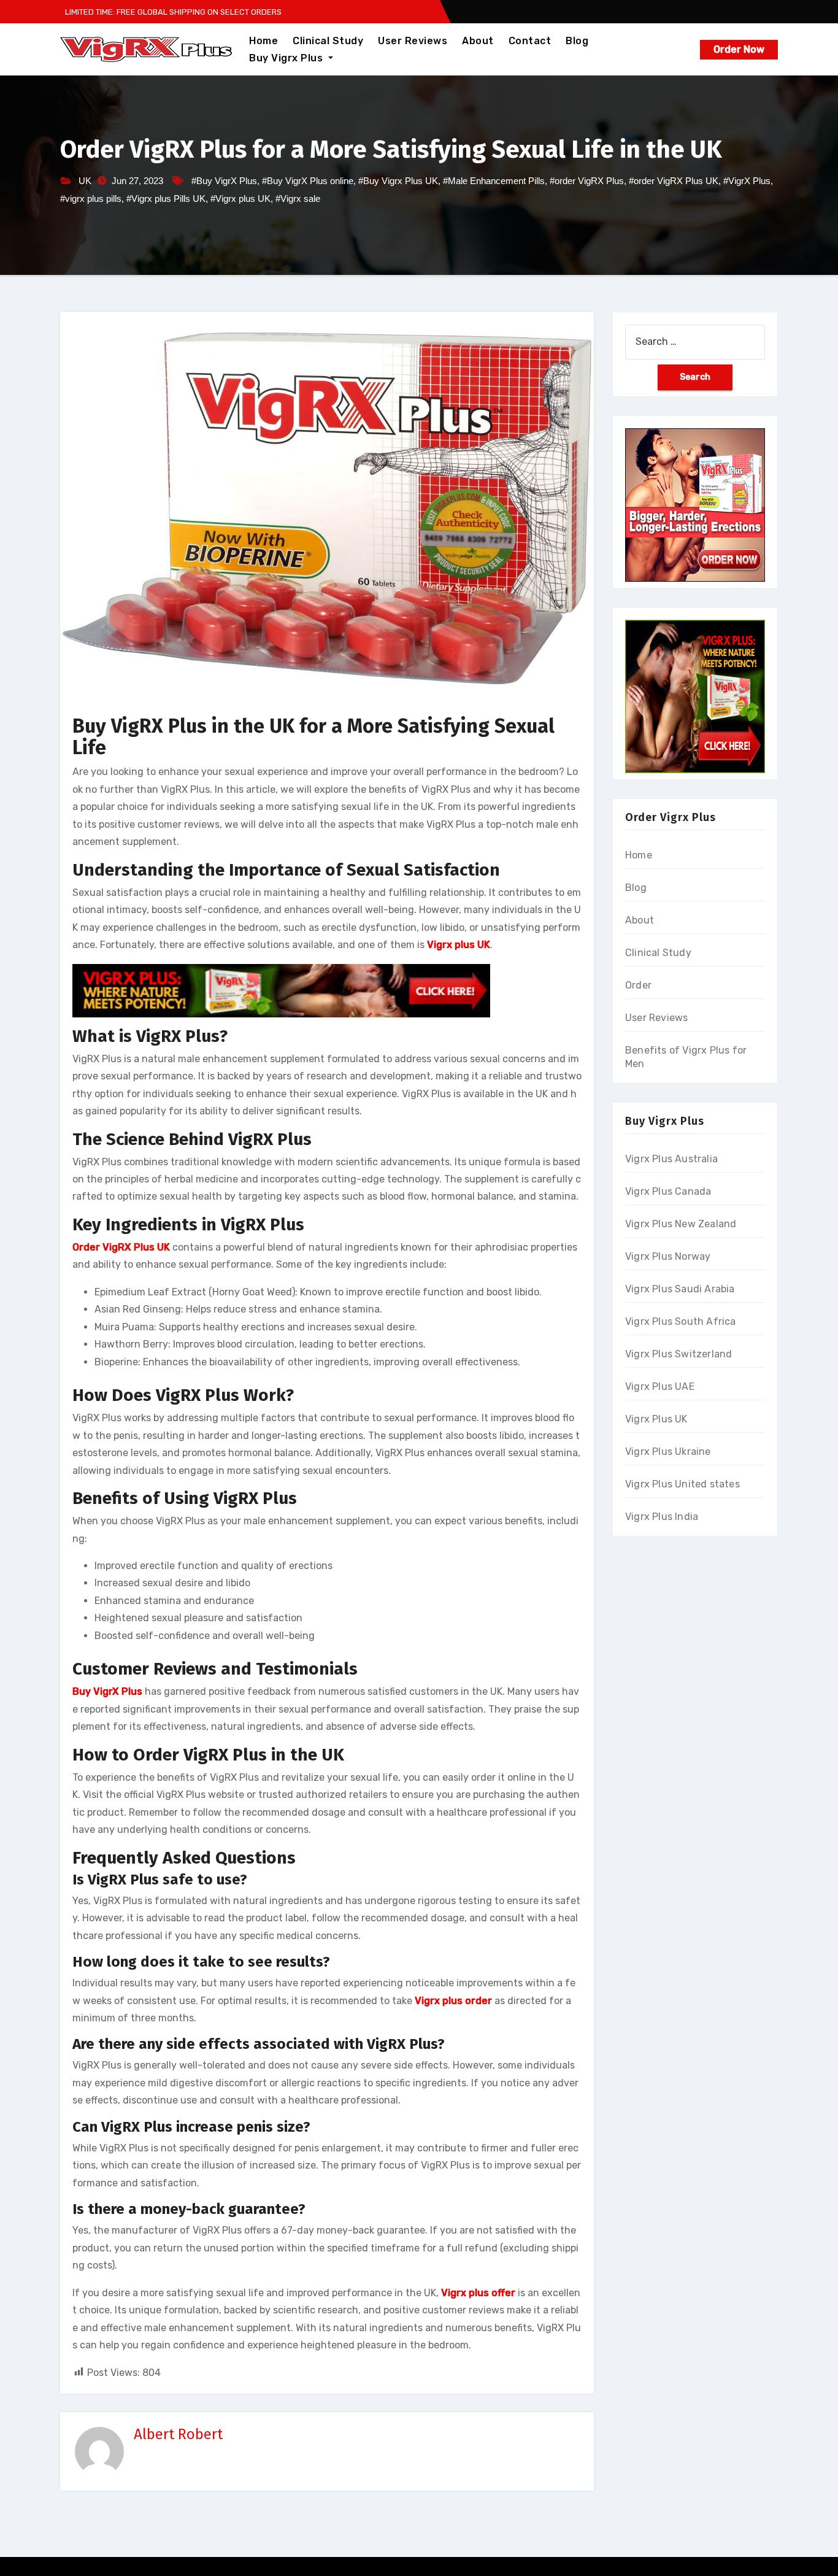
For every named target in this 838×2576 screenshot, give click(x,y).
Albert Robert (178, 2434)
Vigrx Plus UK (656, 1419)
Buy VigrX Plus (107, 1691)
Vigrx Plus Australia (671, 1159)
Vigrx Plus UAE (660, 1386)
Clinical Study (328, 41)
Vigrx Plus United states (682, 1484)
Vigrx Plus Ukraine (668, 1452)
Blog (577, 41)
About (478, 41)
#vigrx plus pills (91, 199)
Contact (530, 41)
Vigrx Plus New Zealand (681, 1224)
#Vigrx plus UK (240, 199)
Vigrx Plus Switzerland (678, 1354)
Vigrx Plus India (662, 1517)
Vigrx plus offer (478, 2293)
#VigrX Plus (747, 181)
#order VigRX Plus (587, 181)
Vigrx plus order (453, 2001)
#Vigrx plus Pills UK (166, 199)
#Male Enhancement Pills (494, 181)
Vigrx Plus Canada (668, 1191)
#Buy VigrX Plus (224, 181)
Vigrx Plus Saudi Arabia (680, 1289)
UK (85, 181)
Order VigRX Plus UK (121, 1247)
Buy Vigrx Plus (287, 58)
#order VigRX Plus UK (674, 181)
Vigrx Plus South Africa (681, 1321)
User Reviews (413, 41)
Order (638, 985)
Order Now (739, 49)
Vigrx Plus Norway (668, 1256)
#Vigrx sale (298, 199)
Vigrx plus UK (459, 945)
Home (263, 41)
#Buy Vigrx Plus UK (398, 181)
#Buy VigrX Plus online (308, 181)
